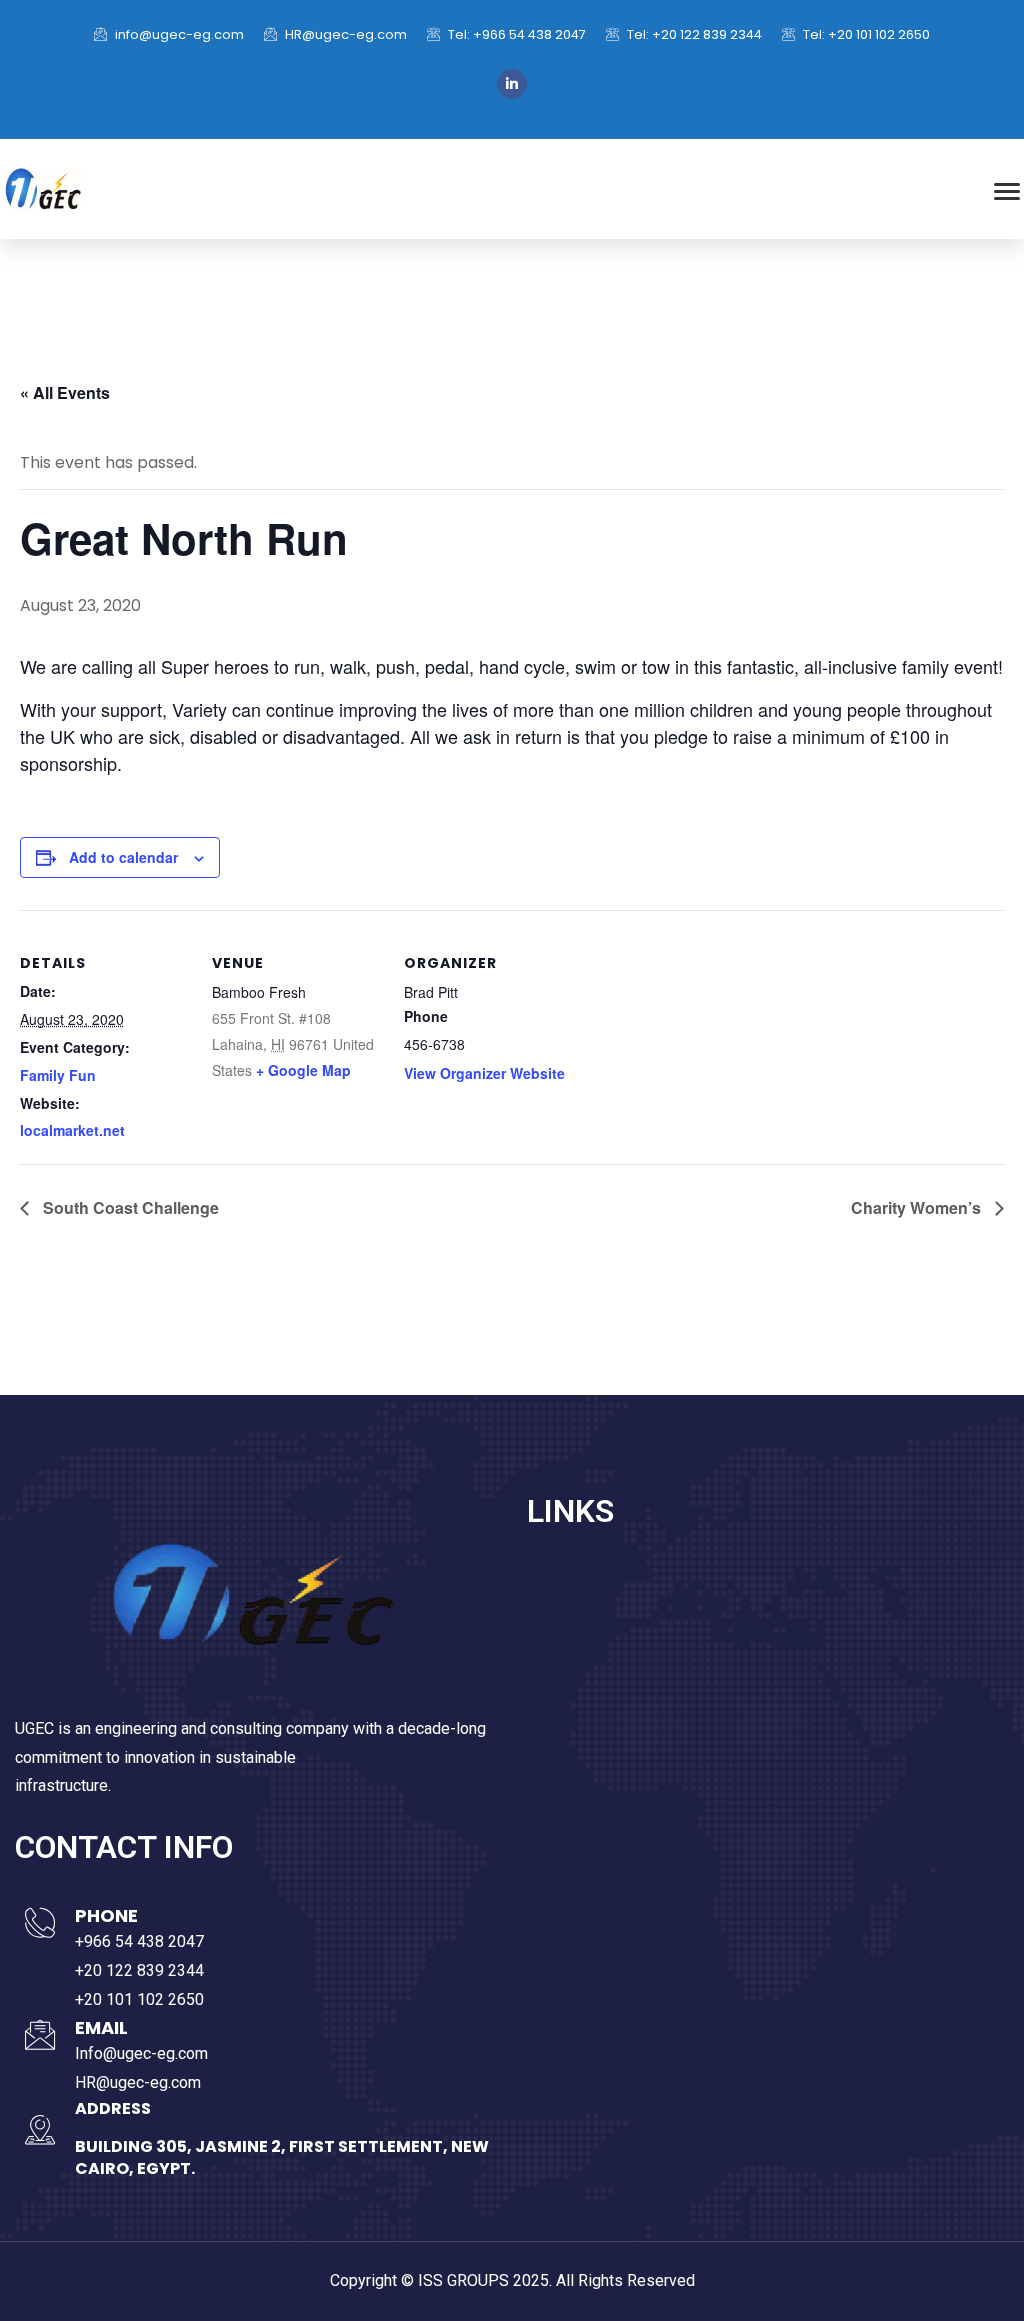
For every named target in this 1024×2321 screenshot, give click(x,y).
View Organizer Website (484, 1073)
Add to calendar (123, 857)
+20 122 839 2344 (139, 1970)
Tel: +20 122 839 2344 (693, 34)
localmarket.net (72, 1130)
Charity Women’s (918, 1207)
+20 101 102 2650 (139, 1999)
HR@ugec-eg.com (344, 34)
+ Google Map (303, 1070)
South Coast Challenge (129, 1207)
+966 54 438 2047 (139, 1941)
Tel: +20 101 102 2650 (865, 34)
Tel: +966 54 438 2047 (515, 34)
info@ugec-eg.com (178, 34)
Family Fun (58, 1075)
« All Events (65, 392)
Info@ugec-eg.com (141, 2053)
